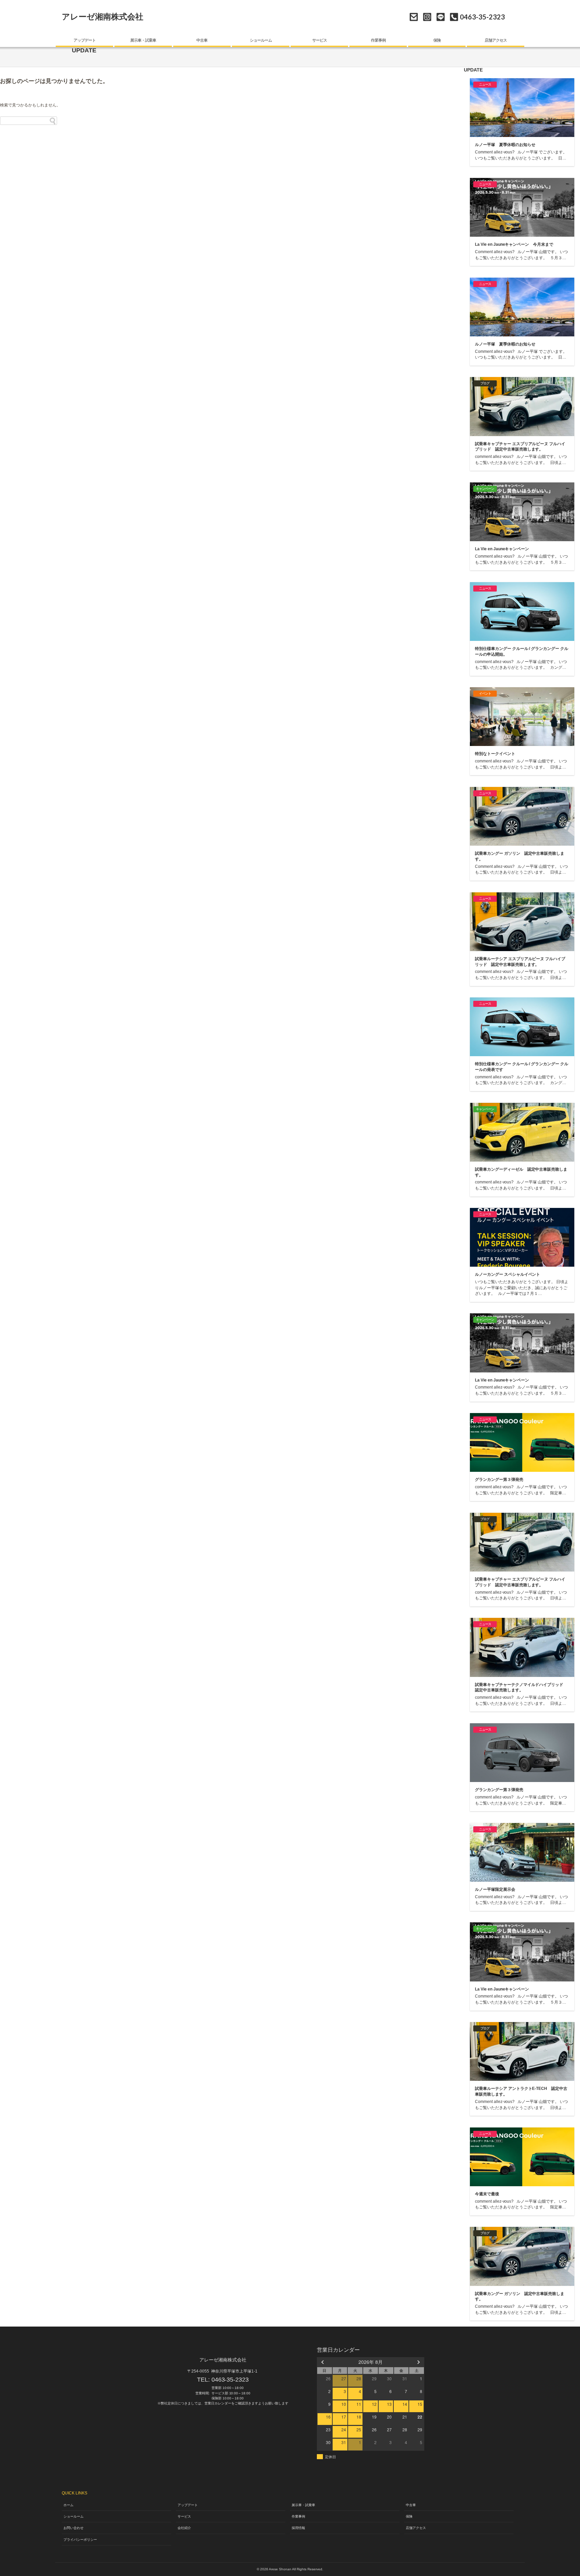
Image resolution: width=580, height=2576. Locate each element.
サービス (320, 40)
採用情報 (298, 2528)
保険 (437, 40)
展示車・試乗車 (143, 40)
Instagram (427, 17)
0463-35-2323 (230, 2380)
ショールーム (261, 40)
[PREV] (323, 2362)
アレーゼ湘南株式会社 (103, 17)
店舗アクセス (496, 40)
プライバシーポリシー (80, 2540)
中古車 (202, 40)
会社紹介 (184, 2528)
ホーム (68, 2505)
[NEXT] (418, 2362)
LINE (441, 17)
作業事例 (378, 40)
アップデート (85, 40)
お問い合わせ (414, 17)
